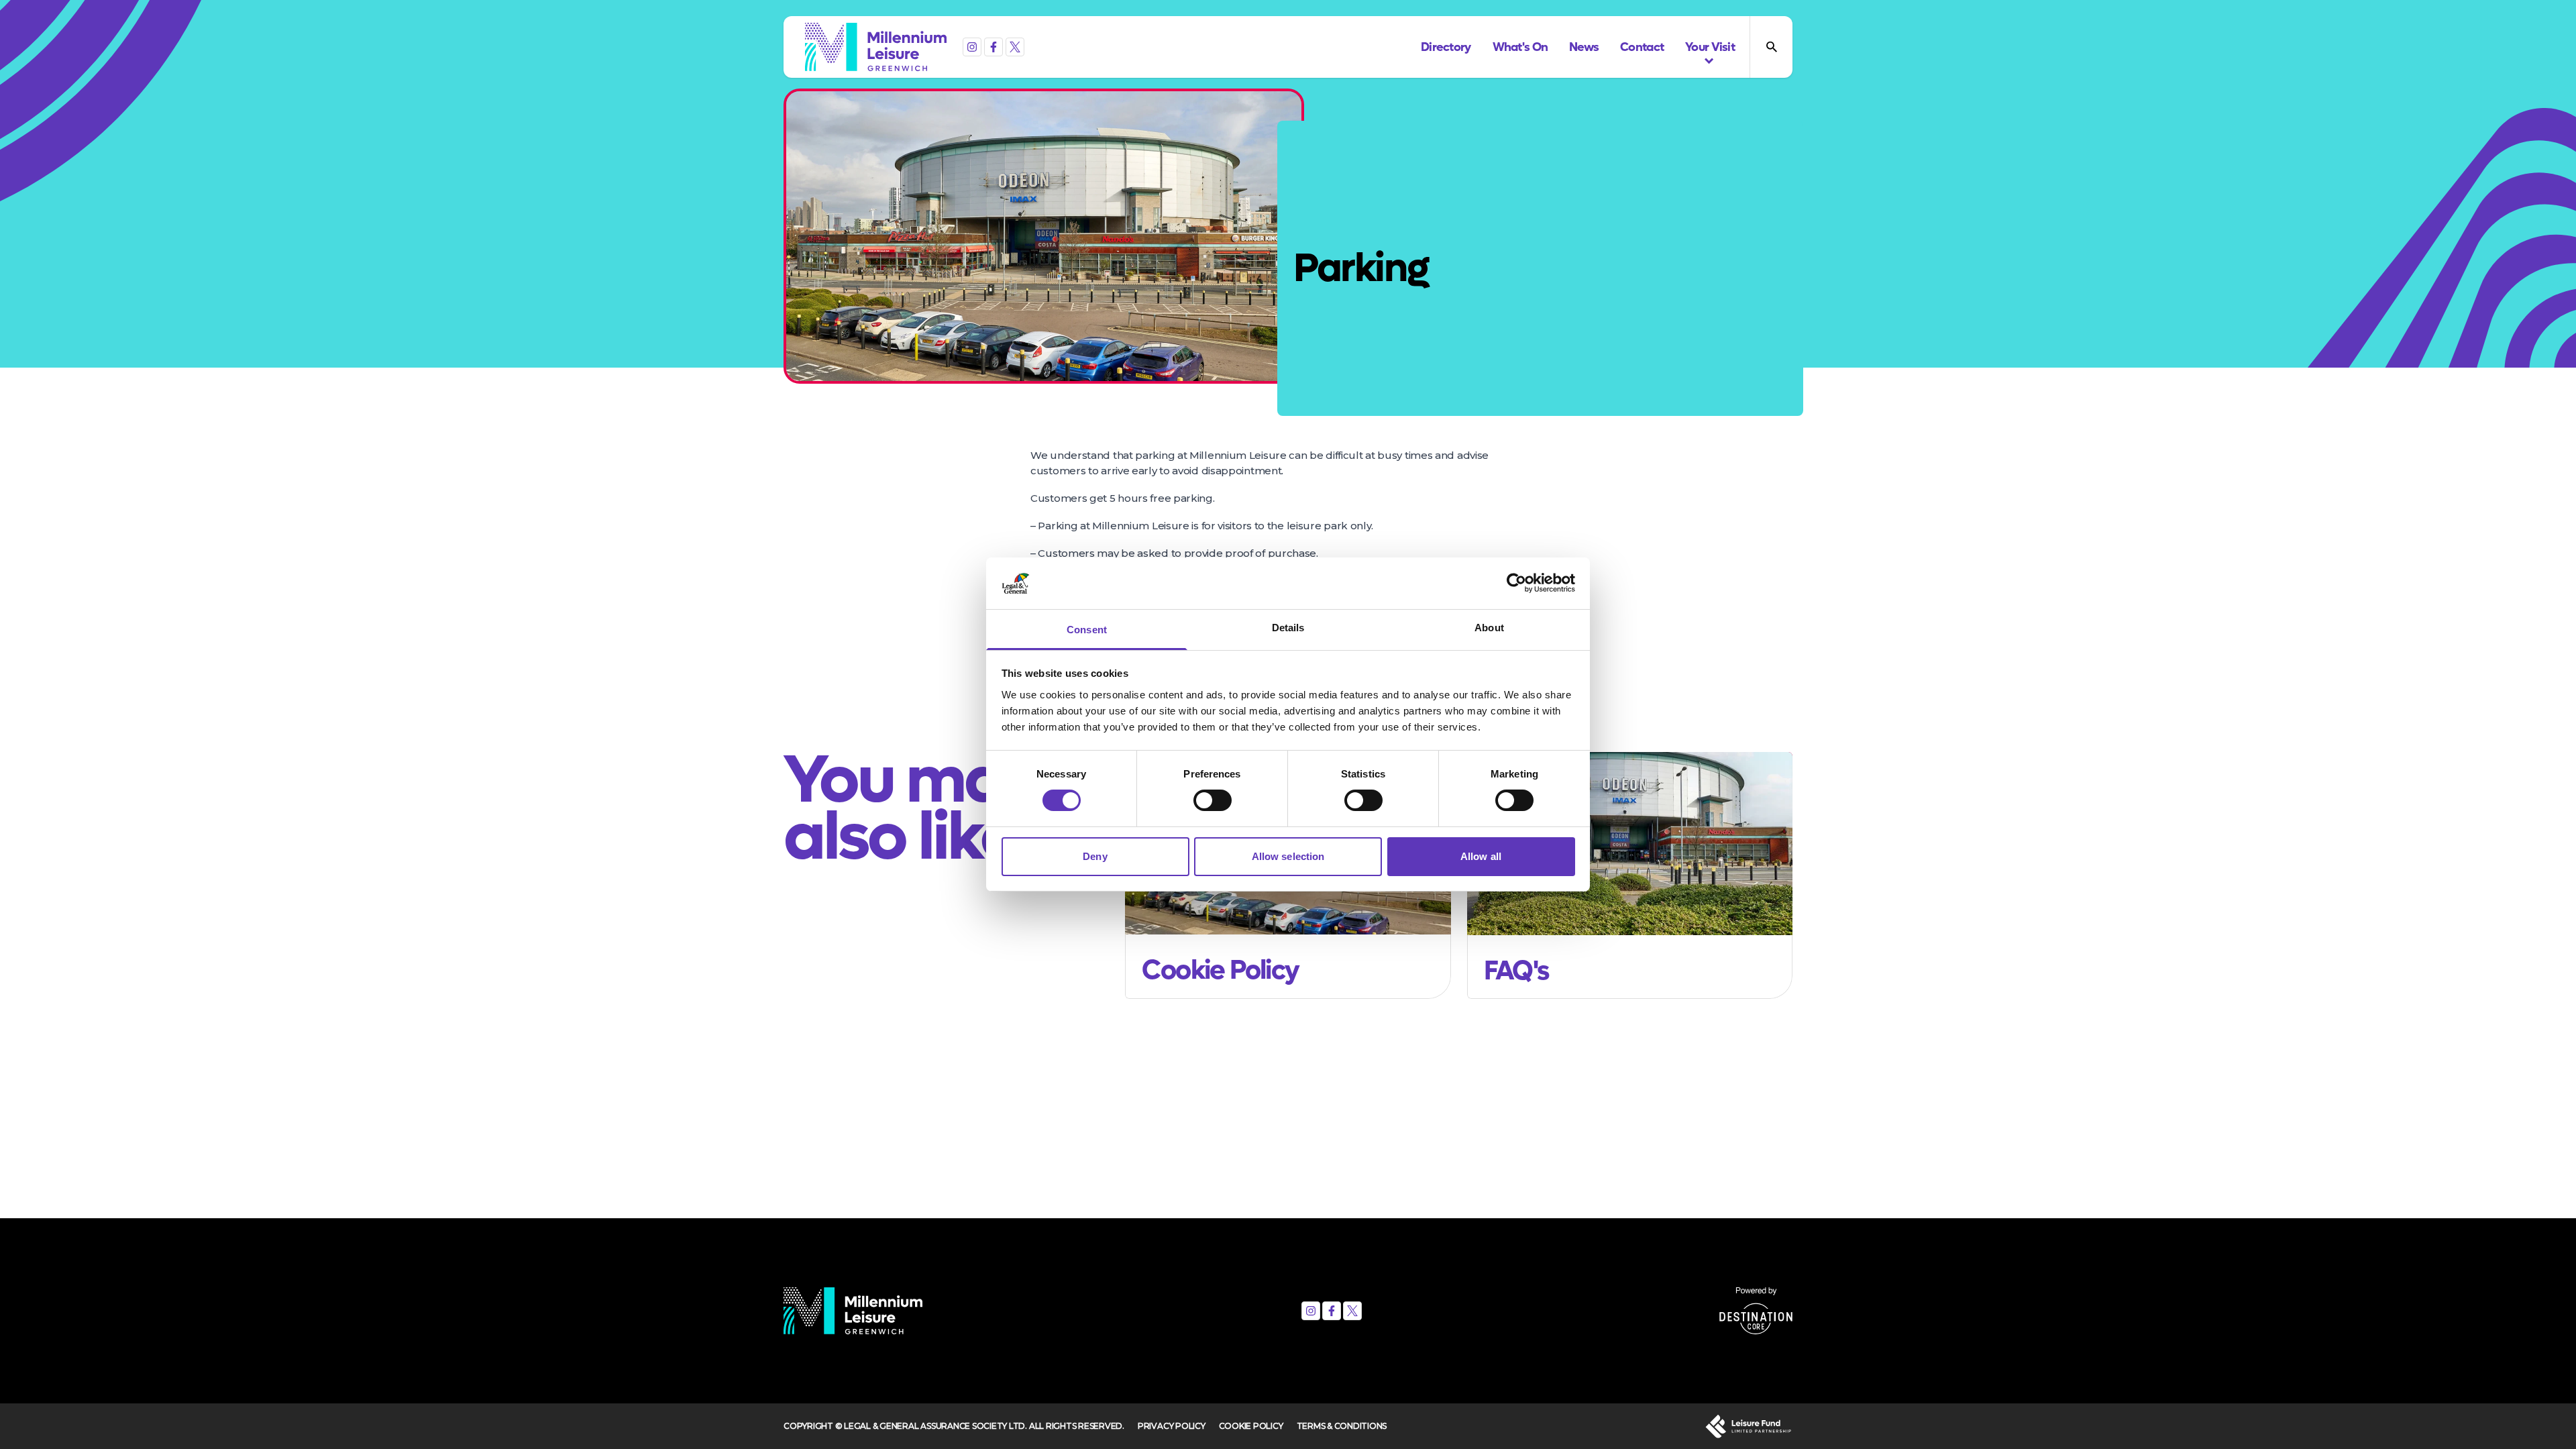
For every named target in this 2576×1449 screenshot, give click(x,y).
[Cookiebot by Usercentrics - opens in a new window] (1516, 583)
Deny (1095, 856)
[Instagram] (972, 47)
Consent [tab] (1087, 630)
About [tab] (1489, 628)
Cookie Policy (1251, 1426)
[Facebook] (994, 47)
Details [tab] (1288, 628)
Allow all (1481, 856)
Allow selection (1288, 856)
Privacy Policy (1172, 1426)
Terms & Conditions (1342, 1426)
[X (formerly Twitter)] (1015, 47)
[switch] (1213, 800)
